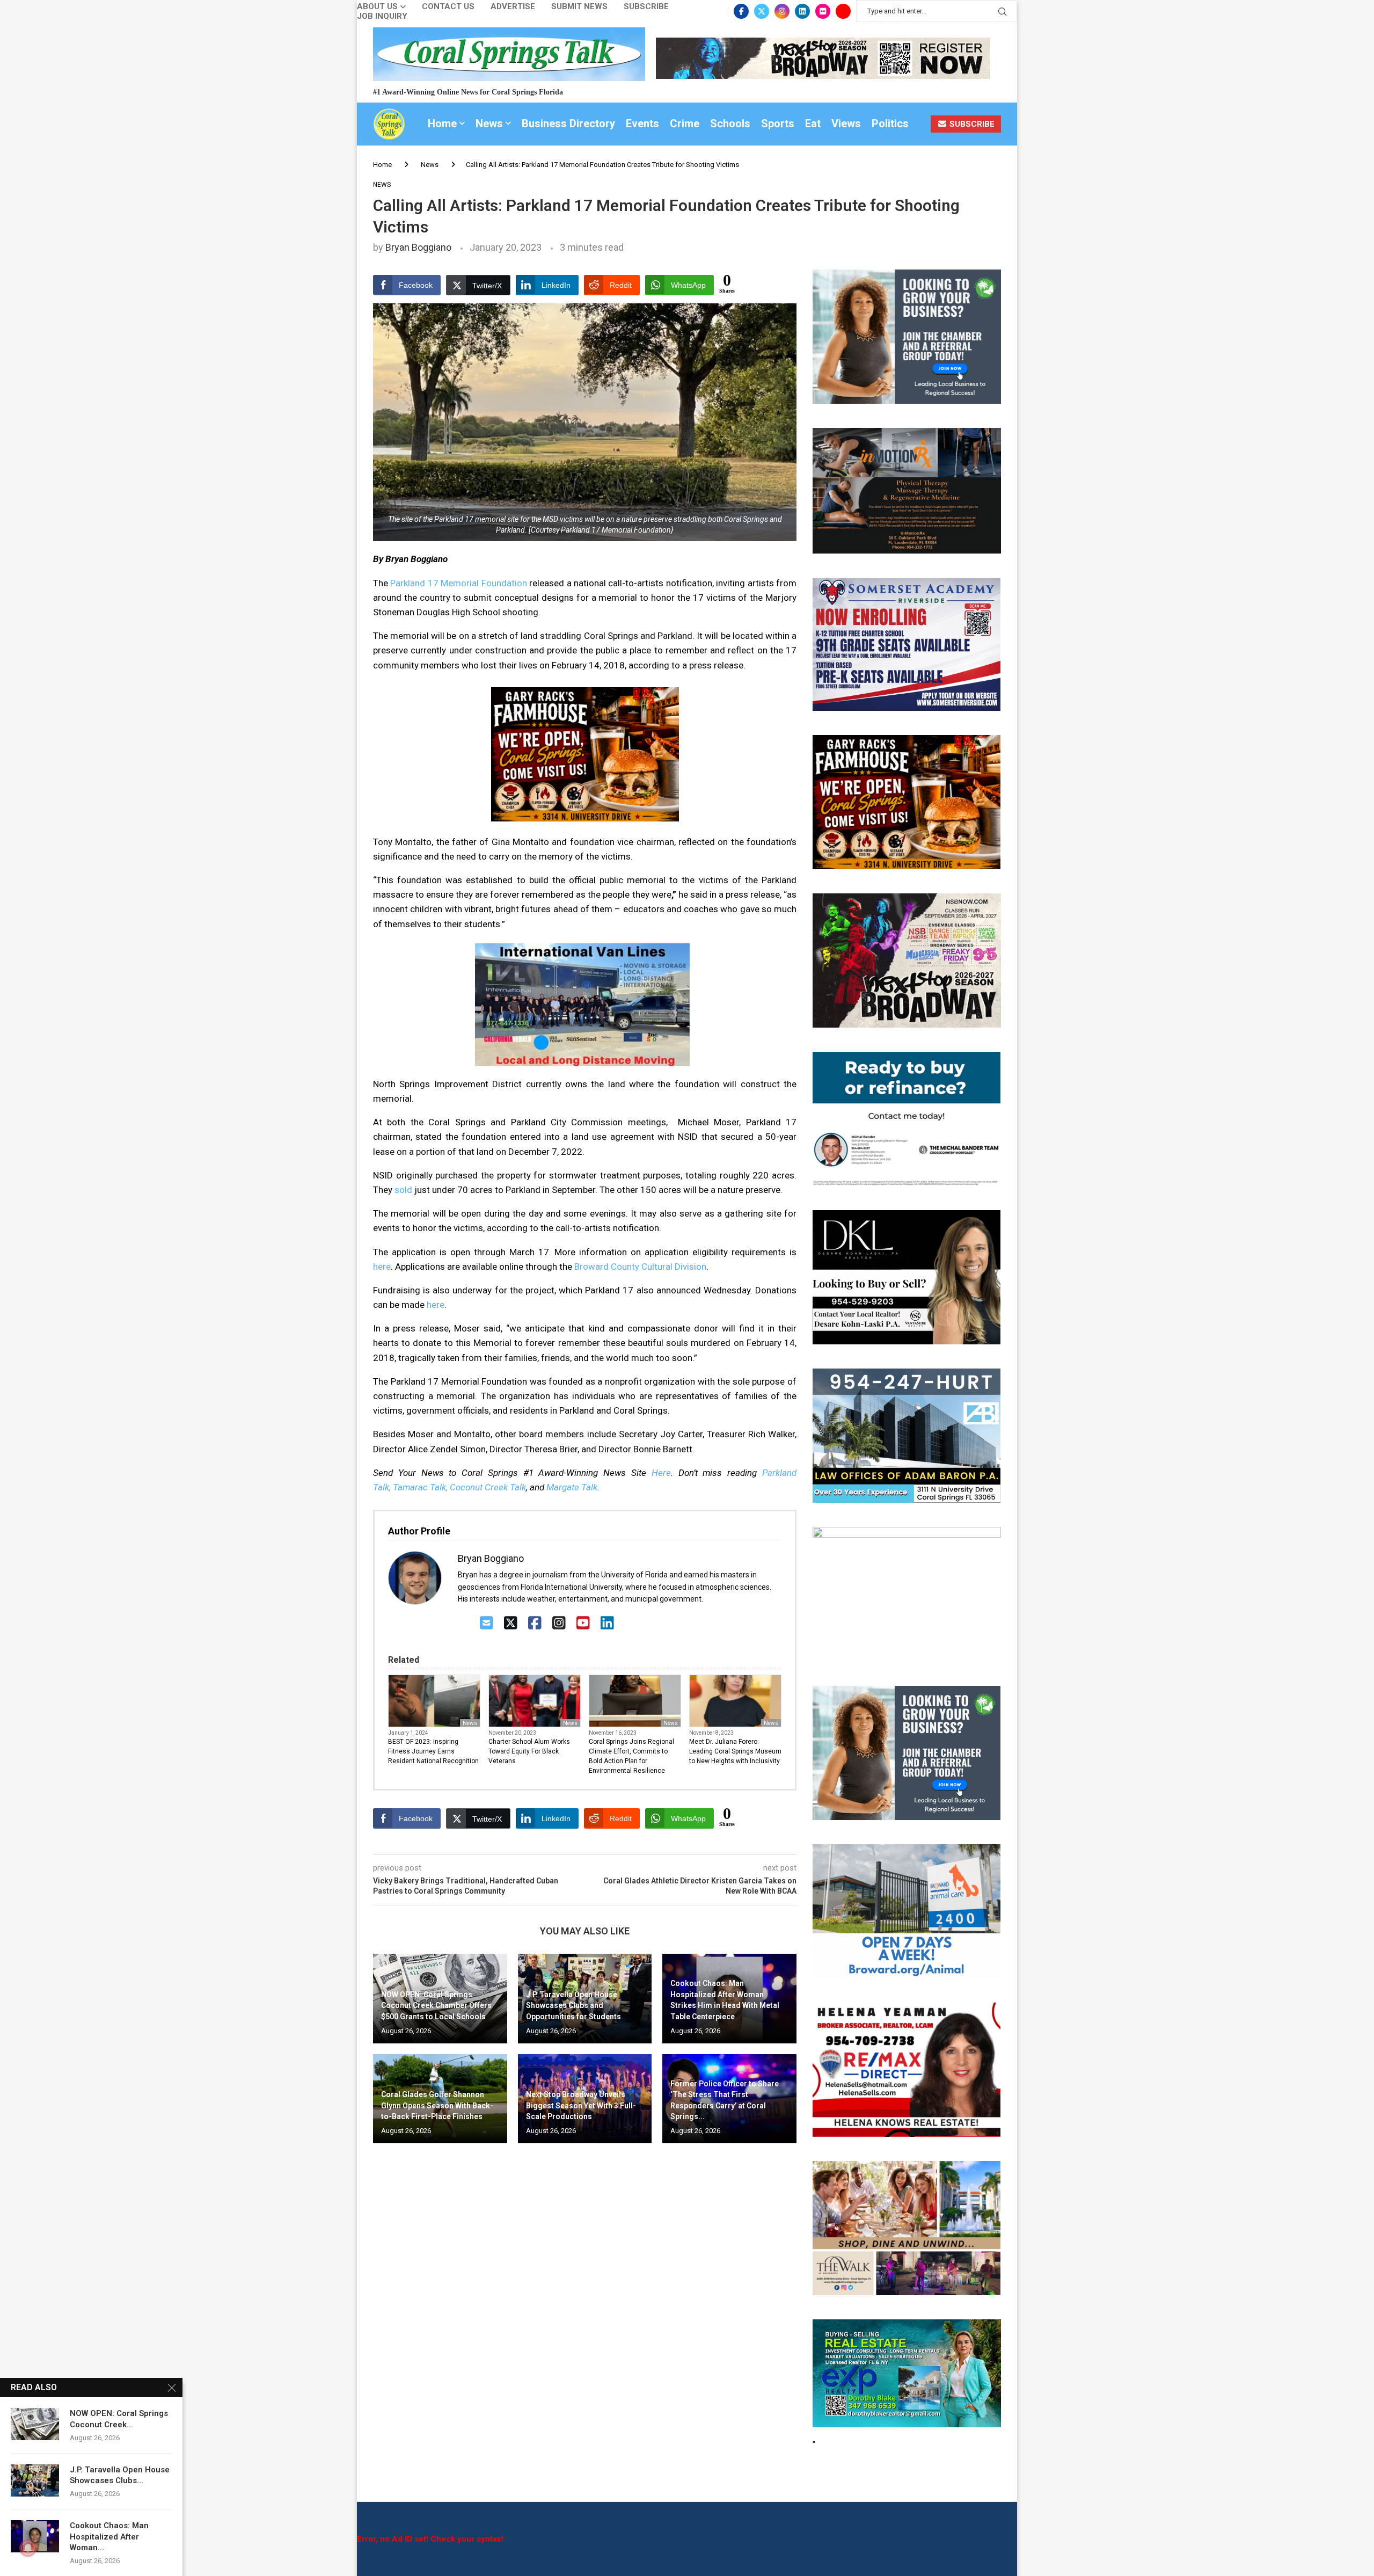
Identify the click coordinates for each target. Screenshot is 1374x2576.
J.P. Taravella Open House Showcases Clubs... (120, 2475)
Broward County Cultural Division (640, 1267)
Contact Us (448, 7)
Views (846, 123)
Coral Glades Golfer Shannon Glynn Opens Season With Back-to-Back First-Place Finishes (437, 2105)
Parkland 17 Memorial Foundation (458, 583)
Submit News (579, 7)
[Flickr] (823, 11)
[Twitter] (762, 11)
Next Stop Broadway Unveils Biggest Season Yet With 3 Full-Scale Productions (581, 2105)
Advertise (513, 7)
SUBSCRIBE (971, 124)
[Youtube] (843, 11)
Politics (890, 123)
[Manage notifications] (28, 2548)
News (489, 123)
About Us (377, 7)
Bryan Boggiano (418, 247)
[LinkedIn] (607, 1623)
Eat (813, 123)
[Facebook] (741, 11)
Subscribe (646, 7)
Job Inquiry (382, 16)
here (382, 1267)
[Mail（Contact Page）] (487, 1623)
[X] (511, 1623)
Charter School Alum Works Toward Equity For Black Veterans (529, 1751)
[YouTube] (583, 1623)
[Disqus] (585, 2306)
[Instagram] (782, 11)
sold (403, 1190)
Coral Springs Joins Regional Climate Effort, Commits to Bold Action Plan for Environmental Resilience (631, 1756)
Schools (730, 123)
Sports (778, 123)
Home (442, 123)
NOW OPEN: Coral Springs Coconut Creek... (119, 2419)
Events (642, 123)
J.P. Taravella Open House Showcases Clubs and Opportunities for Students (573, 2006)
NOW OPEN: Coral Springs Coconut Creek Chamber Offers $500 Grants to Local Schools (436, 2006)
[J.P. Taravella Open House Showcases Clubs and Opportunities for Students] (35, 2480)
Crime (685, 123)
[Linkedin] (802, 11)
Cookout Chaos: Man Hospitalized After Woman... (109, 2537)
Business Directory (568, 123)
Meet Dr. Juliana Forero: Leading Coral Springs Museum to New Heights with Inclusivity (735, 1751)
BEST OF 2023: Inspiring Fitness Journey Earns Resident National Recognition (433, 1751)
